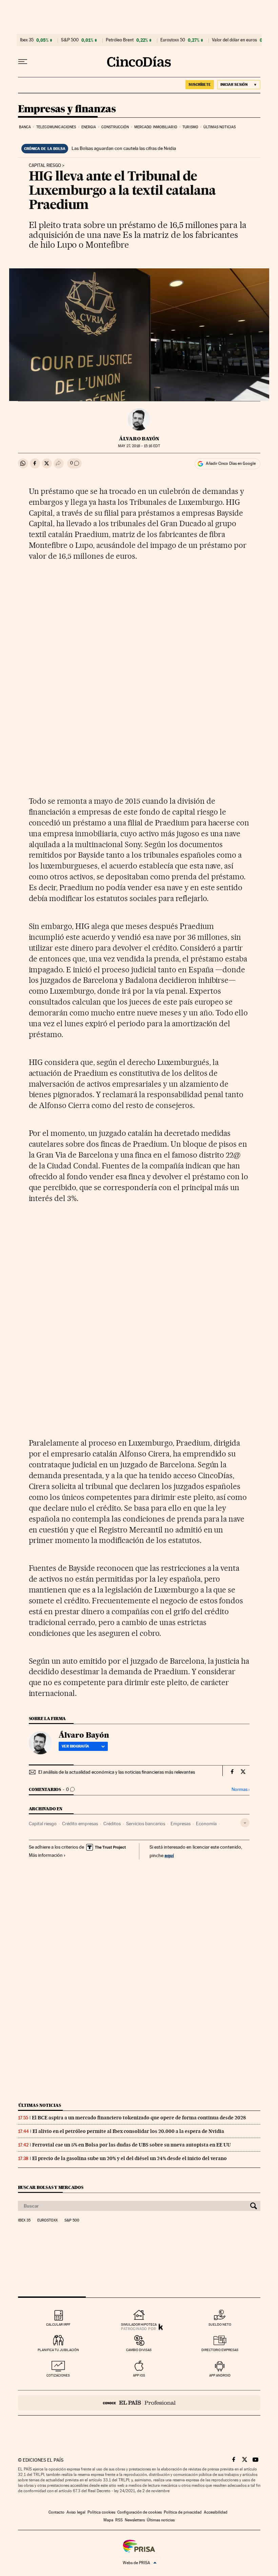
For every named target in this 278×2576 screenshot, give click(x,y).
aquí (169, 1855)
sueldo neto (220, 2324)
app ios (139, 2375)
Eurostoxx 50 (173, 40)
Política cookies (101, 2512)
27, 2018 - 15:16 (139, 446)
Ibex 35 (27, 40)
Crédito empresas (80, 1824)
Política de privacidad (183, 2512)
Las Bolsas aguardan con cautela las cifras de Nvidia (124, 148)
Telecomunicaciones (56, 127)
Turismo (190, 127)
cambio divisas (139, 2350)
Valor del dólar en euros (234, 40)
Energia (89, 127)
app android (220, 2375)
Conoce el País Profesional (139, 2403)
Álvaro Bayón (139, 439)
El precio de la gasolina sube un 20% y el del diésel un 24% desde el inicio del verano (130, 2158)
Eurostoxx (47, 2220)
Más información (46, 1855)
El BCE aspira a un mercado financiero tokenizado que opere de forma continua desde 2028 (139, 2118)
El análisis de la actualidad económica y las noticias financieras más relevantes (117, 1772)
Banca (25, 127)
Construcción (115, 127)
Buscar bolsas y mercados (51, 2187)
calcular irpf (58, 2324)
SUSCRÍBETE (200, 84)
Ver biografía (75, 1746)
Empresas (181, 1824)
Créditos (112, 1824)
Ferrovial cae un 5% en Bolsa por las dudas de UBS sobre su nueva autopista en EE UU (132, 2145)
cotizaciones (58, 2375)
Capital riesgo (45, 166)
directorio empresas (220, 2350)
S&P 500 (70, 40)
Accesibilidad (216, 2512)
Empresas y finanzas (67, 109)
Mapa (108, 2520)
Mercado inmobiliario (156, 127)
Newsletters (135, 2520)
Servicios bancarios (146, 1824)
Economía (206, 1824)
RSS (119, 2520)
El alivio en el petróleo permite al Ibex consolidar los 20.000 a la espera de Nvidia (128, 2131)
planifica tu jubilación (58, 2350)
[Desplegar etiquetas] (245, 1823)
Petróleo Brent (120, 40)
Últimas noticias (220, 127)
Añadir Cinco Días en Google (231, 463)
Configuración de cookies (140, 2512)
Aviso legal (76, 2512)
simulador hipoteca (139, 2324)
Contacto (56, 2512)
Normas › (241, 1789)
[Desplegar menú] (23, 62)
